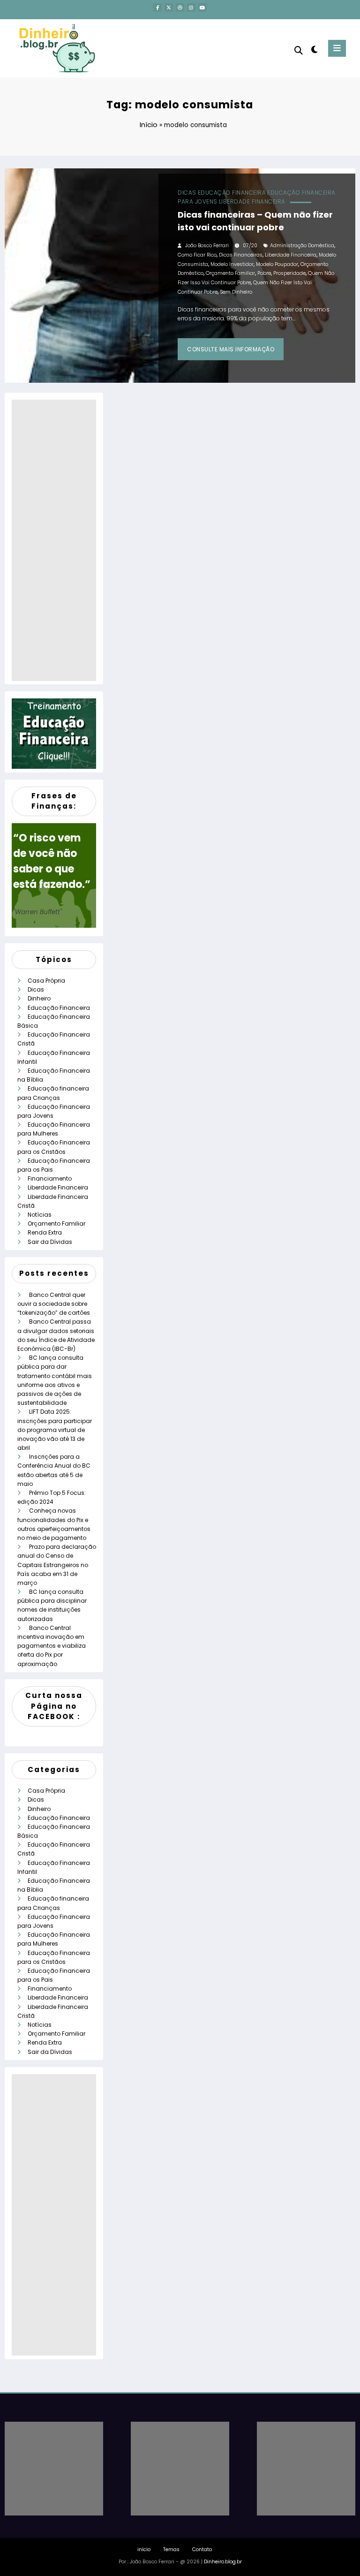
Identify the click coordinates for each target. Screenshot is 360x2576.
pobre (264, 273)
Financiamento (50, 1178)
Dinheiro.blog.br (223, 2562)
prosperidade (289, 273)
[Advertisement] (54, 540)
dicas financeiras (241, 255)
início (144, 2549)
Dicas (187, 193)
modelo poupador (277, 264)
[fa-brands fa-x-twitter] (169, 8)
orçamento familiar (230, 273)
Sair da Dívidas (50, 1242)
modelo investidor (232, 264)
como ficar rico (197, 255)
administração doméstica (302, 246)
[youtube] (202, 8)
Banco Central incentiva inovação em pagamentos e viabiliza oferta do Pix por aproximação (52, 1646)
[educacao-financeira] (54, 733)
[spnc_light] (314, 49)
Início (149, 125)
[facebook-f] (157, 8)
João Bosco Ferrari (207, 246)
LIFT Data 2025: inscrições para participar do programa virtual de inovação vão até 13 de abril (55, 1430)
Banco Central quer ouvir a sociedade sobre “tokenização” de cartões (54, 1304)
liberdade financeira (291, 255)
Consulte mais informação (231, 349)
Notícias (40, 1215)
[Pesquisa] (299, 50)
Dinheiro (39, 998)
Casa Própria (46, 981)
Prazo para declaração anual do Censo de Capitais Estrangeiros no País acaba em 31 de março (57, 1565)
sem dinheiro (236, 292)
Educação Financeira (232, 193)
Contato (202, 2549)
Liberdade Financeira (252, 201)
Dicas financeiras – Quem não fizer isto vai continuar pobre (255, 221)
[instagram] (191, 8)
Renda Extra (45, 1232)
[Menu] (337, 48)
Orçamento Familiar (56, 1224)
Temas (171, 2549)
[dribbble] (180, 8)
